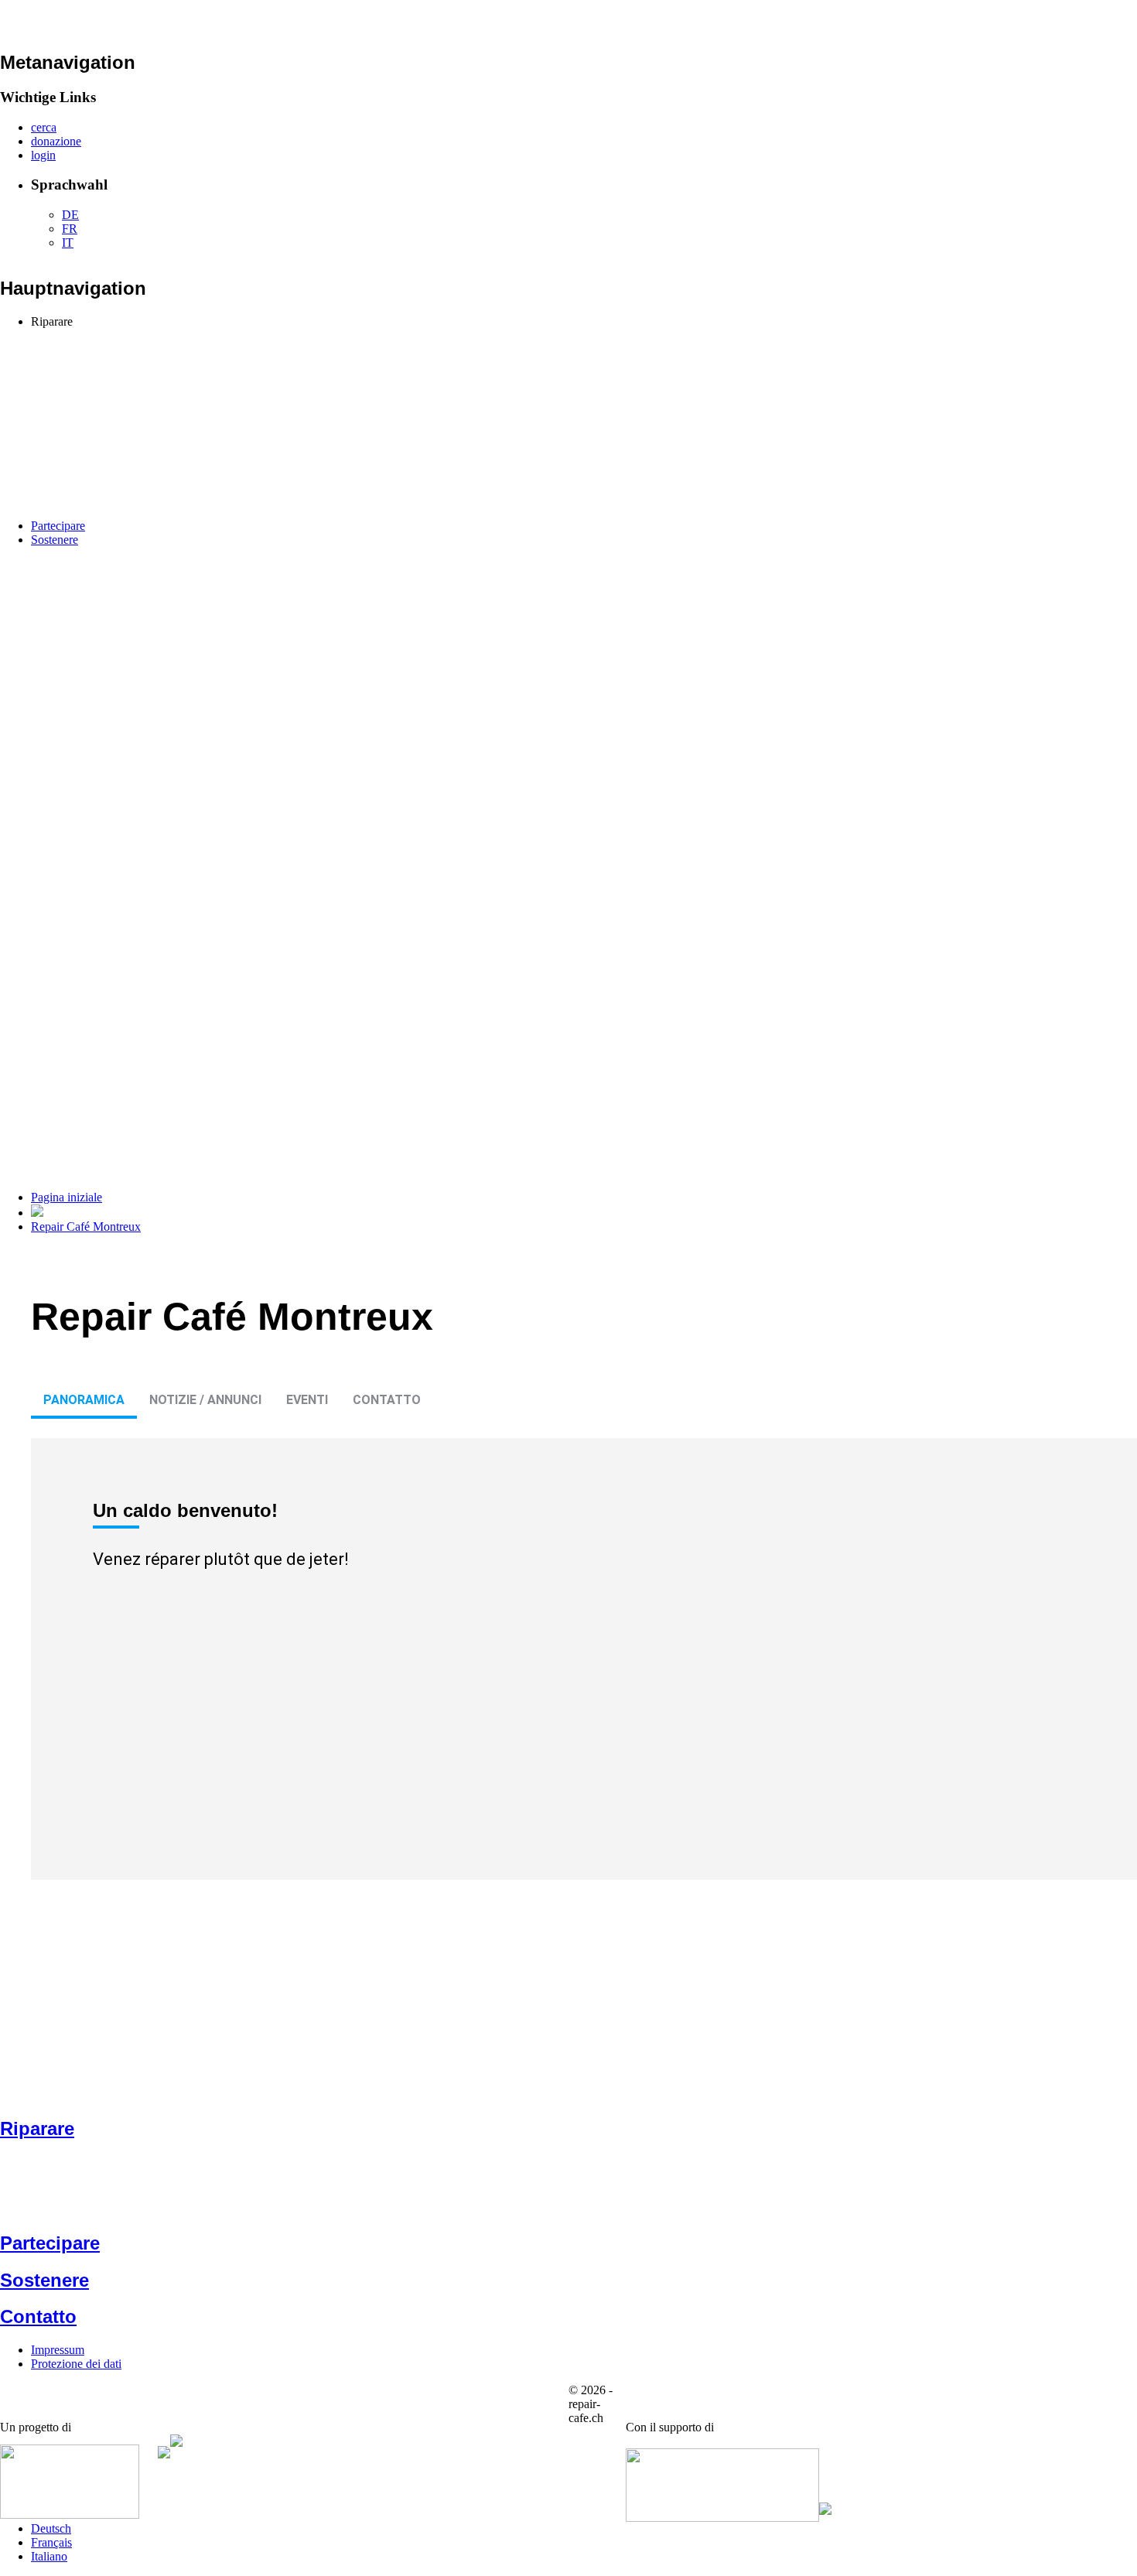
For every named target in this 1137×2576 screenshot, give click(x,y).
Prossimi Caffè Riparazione (98, 363)
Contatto (387, 1400)
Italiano (49, 2556)
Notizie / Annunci (205, 1400)
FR (70, 229)
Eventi (307, 1400)
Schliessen (153, 393)
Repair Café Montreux (86, 1227)
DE (70, 215)
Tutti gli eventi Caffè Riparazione (143, 349)
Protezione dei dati (76, 2364)
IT (68, 243)
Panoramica (84, 1400)
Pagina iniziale (67, 1197)
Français (51, 2542)
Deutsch (51, 2528)
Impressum (58, 2350)
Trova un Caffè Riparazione (130, 335)
